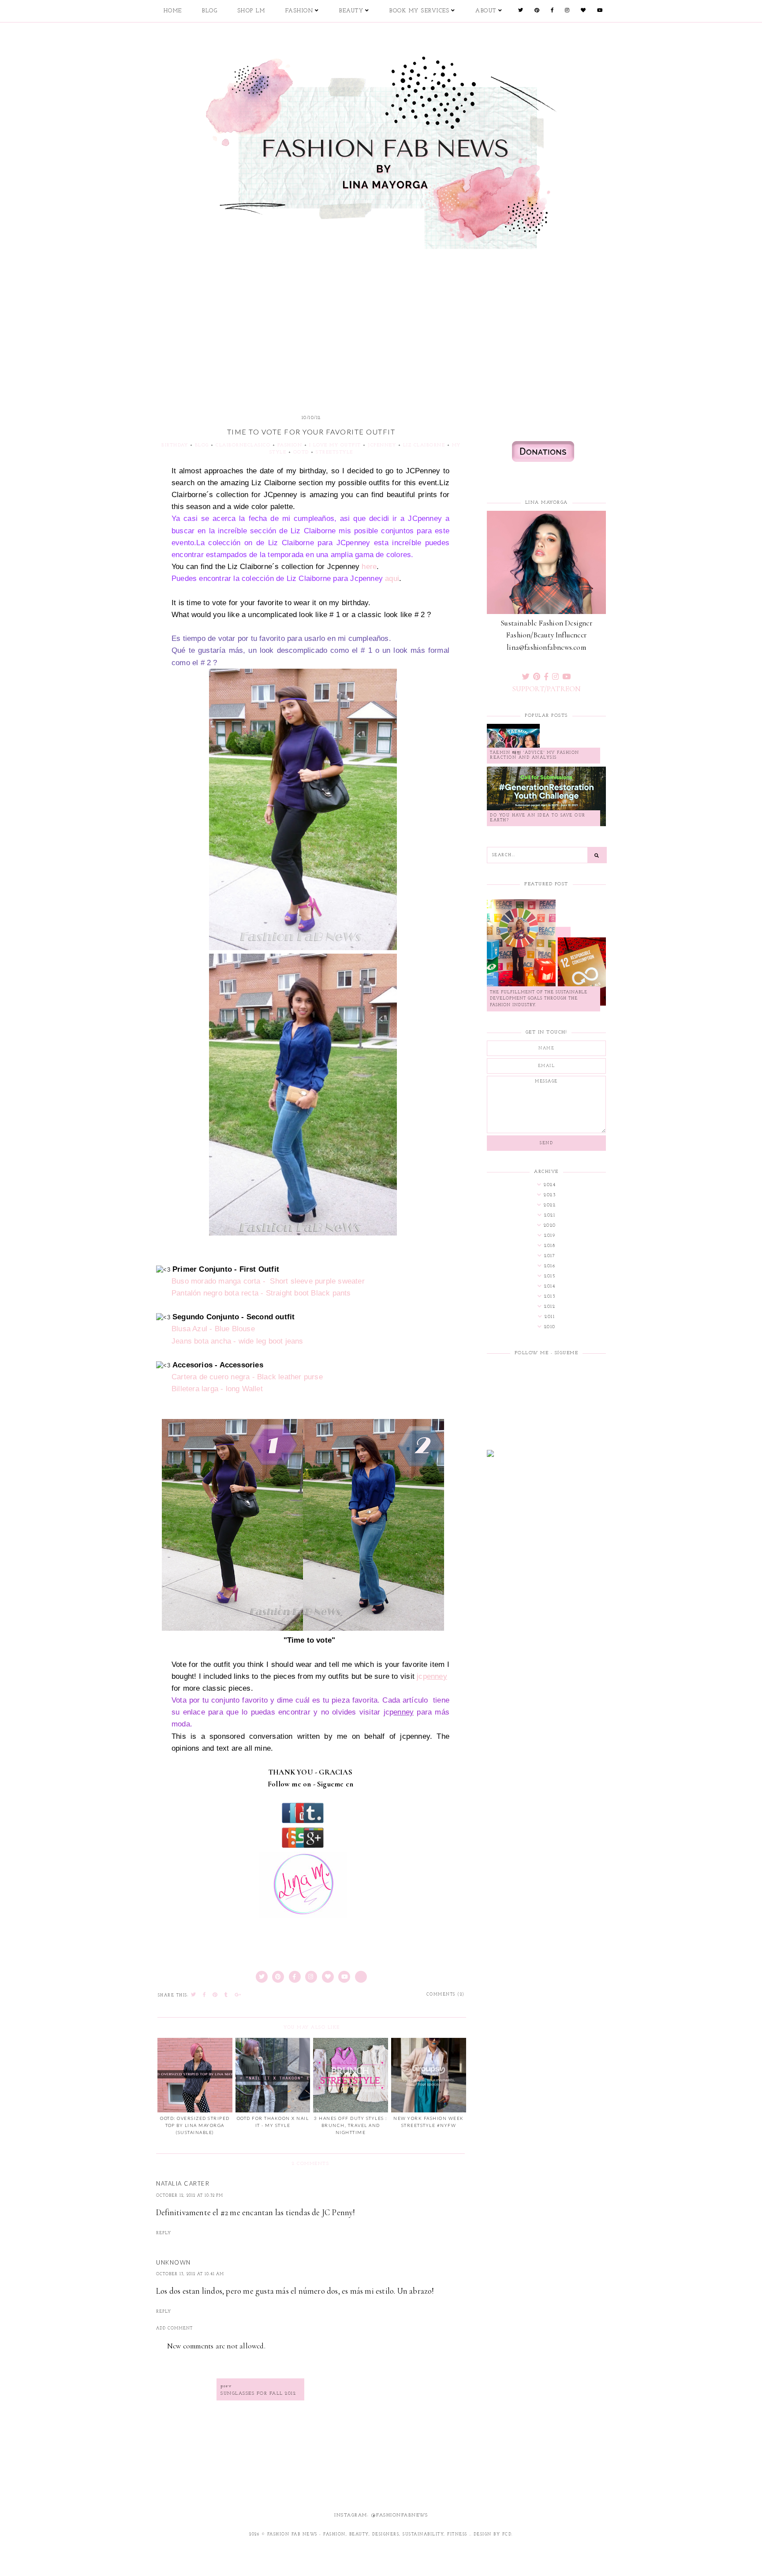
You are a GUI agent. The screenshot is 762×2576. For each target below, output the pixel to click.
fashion (290, 445)
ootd (301, 452)
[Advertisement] (381, 318)
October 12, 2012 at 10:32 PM (190, 2196)
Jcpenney (382, 445)
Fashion (299, 11)
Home (173, 11)
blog (202, 445)
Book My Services (419, 11)
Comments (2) (446, 1994)
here (369, 567)
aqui (392, 578)
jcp (432, 1676)
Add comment (174, 2328)
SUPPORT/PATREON (547, 689)
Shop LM (252, 11)
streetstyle (334, 452)
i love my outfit (335, 445)
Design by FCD (493, 2534)
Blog (210, 11)
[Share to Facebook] (205, 1995)
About (486, 11)
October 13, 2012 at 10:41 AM (190, 2274)
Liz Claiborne (424, 445)
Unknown (174, 2262)
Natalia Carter (183, 2183)
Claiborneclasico (243, 445)
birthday (175, 445)
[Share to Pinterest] (215, 1995)
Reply (164, 2233)
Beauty (351, 11)
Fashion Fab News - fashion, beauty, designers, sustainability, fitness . (369, 2534)
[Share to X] (194, 1995)
